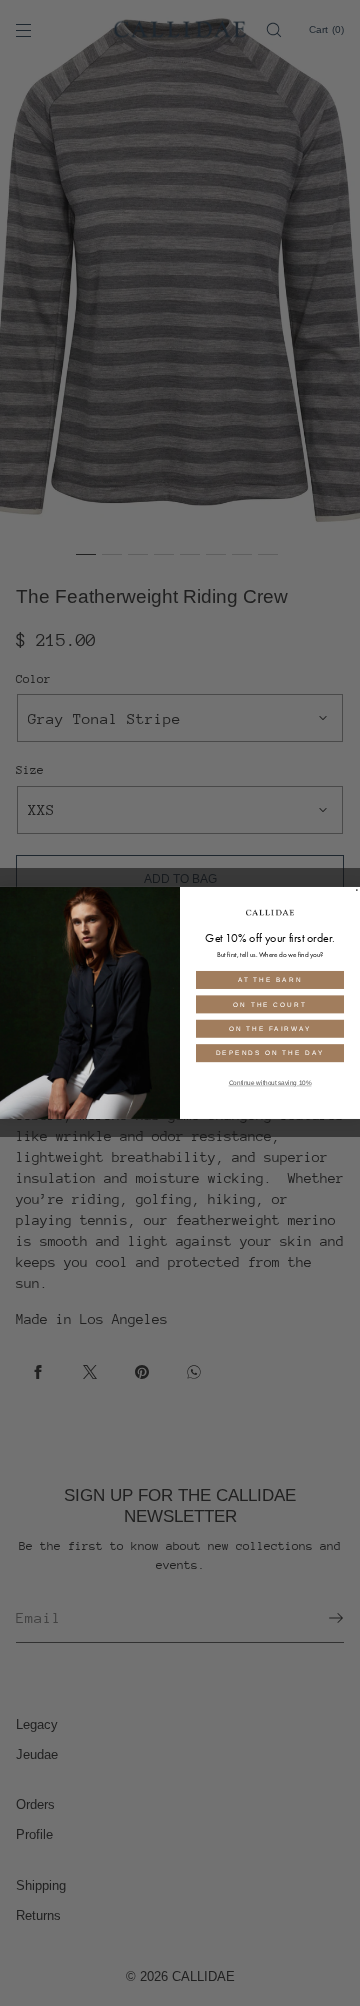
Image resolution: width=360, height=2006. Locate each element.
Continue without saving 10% (270, 1083)
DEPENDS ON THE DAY (270, 1053)
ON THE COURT (269, 1004)
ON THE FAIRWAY (270, 1028)
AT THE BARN (270, 979)
